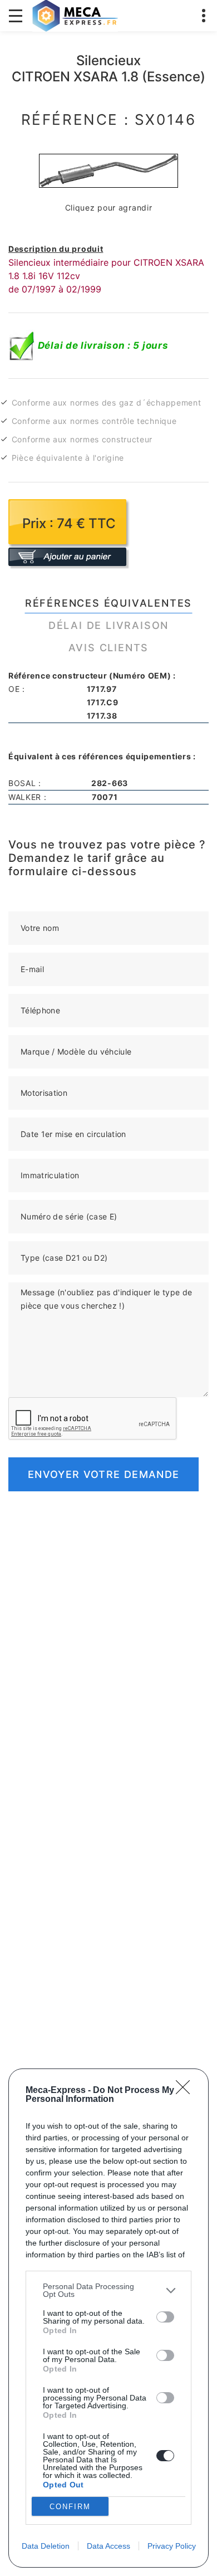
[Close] (186, 2091)
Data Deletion (46, 2546)
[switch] (165, 2317)
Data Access (108, 2546)
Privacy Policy (172, 2546)
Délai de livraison (108, 625)
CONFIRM (70, 2507)
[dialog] (108, 2318)
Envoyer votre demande (103, 1474)
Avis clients (109, 648)
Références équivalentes (108, 603)
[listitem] (108, 2290)
